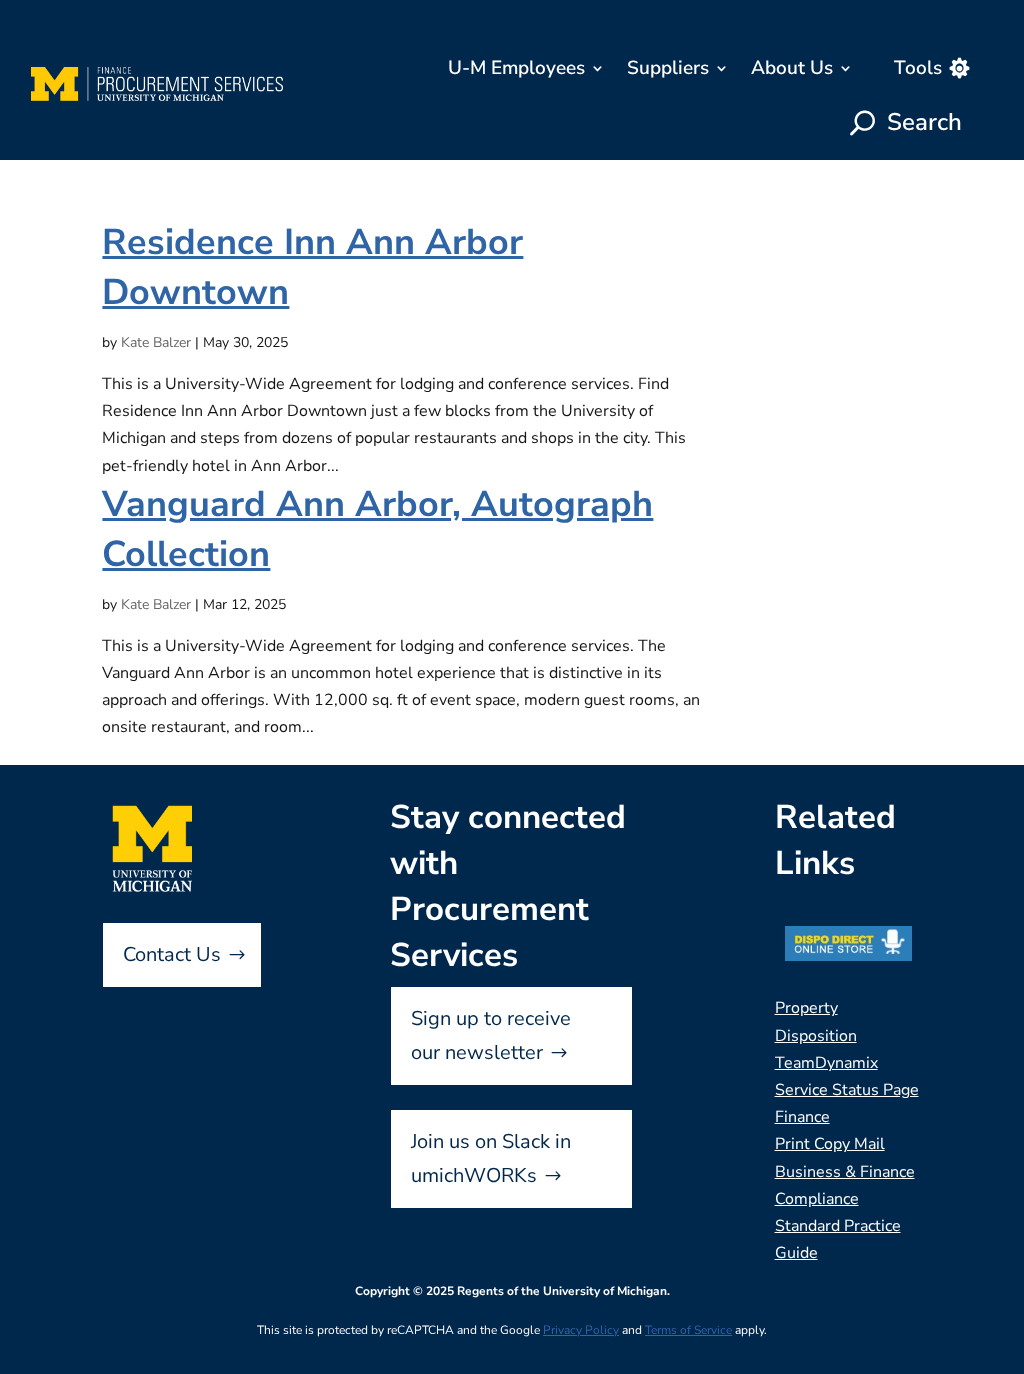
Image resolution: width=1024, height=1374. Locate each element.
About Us (792, 68)
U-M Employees (516, 68)
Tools (918, 68)
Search (924, 122)
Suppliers (668, 68)
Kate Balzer (156, 342)
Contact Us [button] (172, 954)
